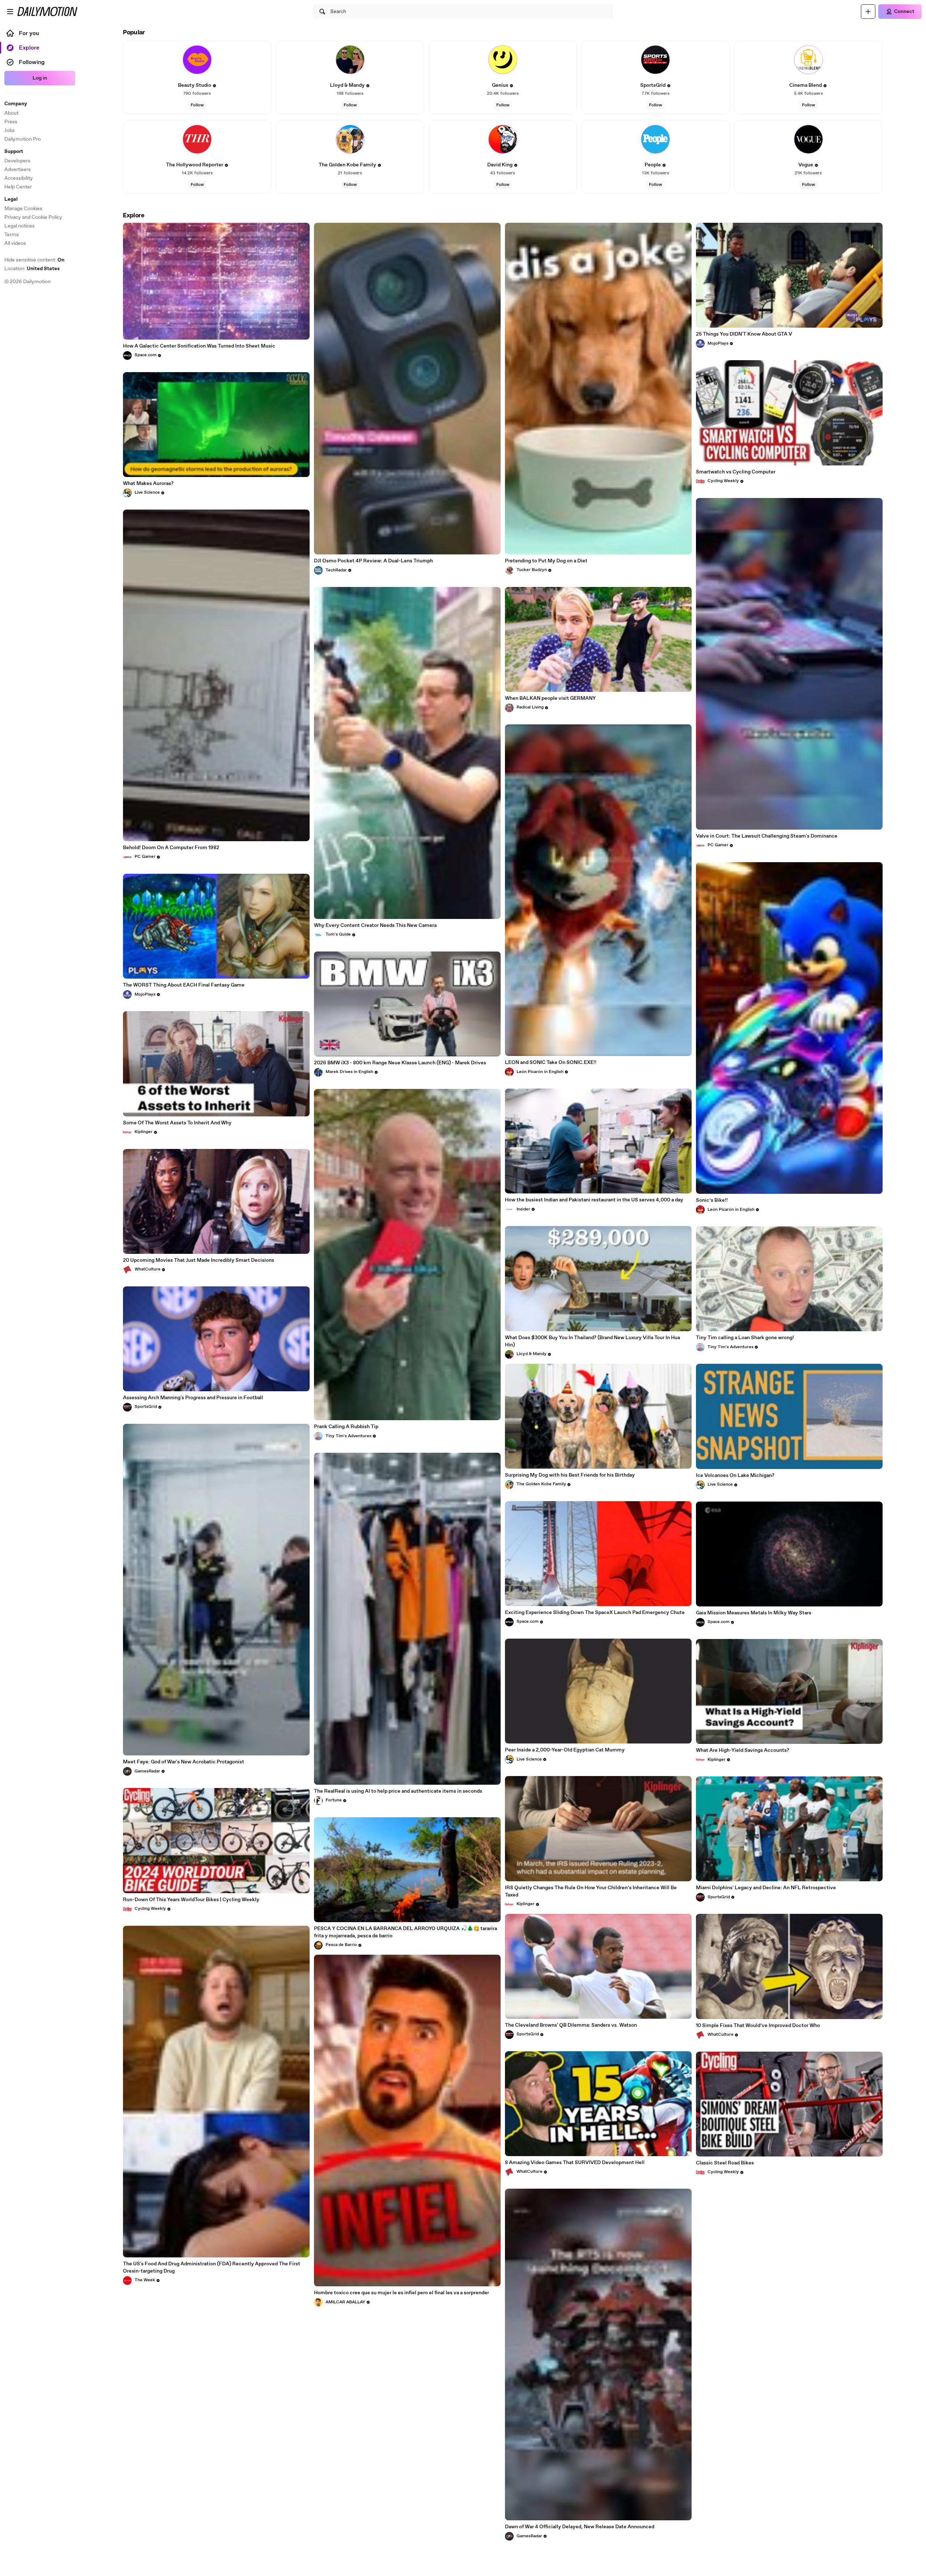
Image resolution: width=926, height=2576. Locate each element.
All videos (15, 243)
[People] (655, 139)
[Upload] (868, 12)
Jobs (10, 131)
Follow (197, 105)
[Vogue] (808, 139)
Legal (11, 199)
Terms (12, 235)
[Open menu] (10, 12)
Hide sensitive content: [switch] (34, 260)
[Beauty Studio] (197, 60)
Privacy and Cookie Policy (33, 217)
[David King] (503, 139)
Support (14, 152)
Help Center (18, 187)
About (11, 113)
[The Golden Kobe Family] (350, 139)
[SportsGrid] (655, 60)
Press (11, 122)
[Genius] (503, 60)
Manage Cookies (23, 209)
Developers (17, 161)
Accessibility (19, 178)
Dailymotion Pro (23, 139)
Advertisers (18, 170)
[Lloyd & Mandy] (350, 60)
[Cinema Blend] (808, 60)
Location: (32, 269)
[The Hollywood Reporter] (197, 139)
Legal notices (20, 226)
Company (16, 104)
